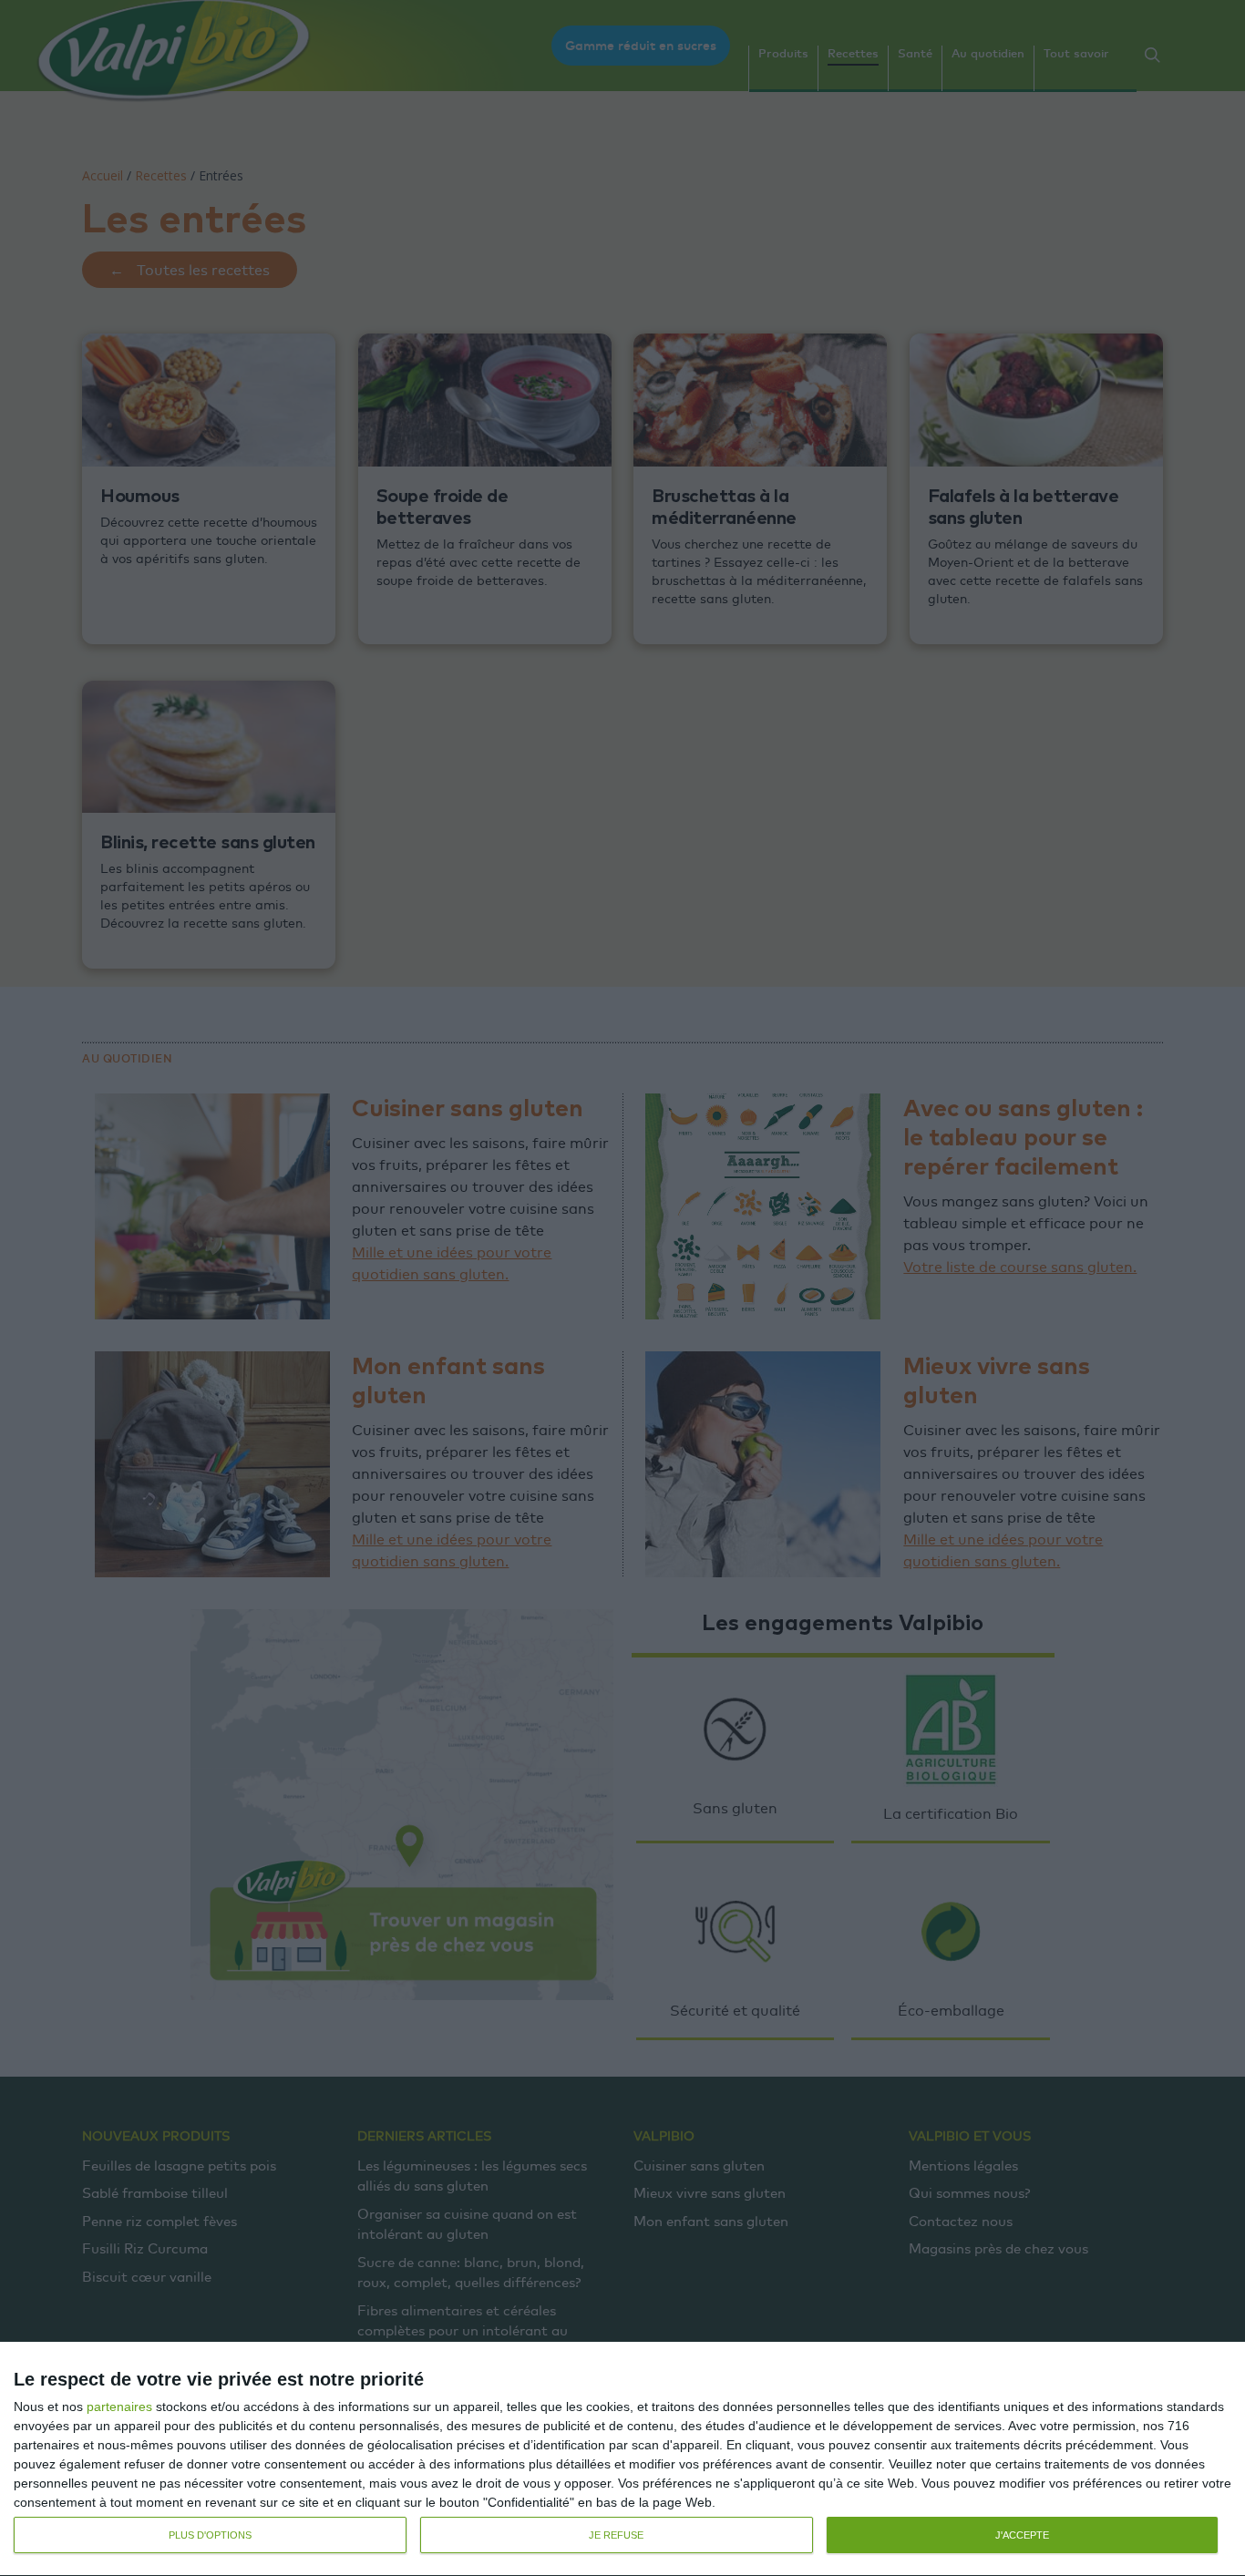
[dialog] (622, 2459)
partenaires (119, 2407)
